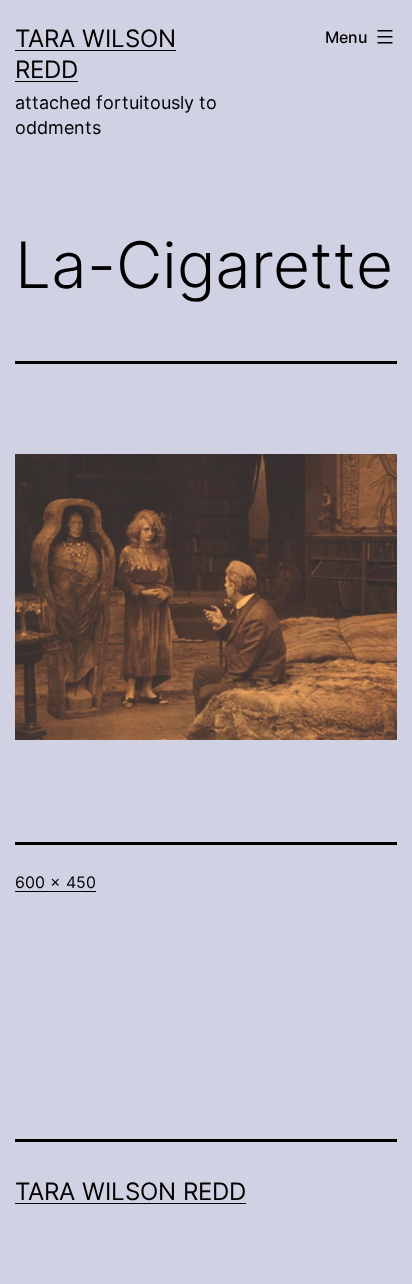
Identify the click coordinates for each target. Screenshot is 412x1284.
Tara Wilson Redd (130, 1191)
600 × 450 (55, 882)
